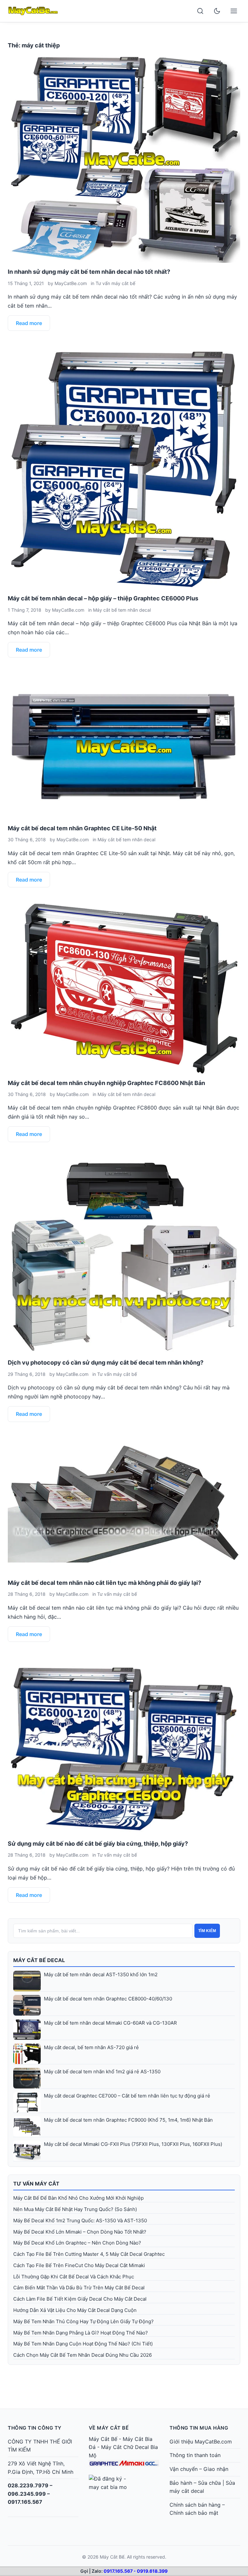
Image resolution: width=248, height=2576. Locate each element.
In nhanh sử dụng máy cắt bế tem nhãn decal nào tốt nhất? (89, 272)
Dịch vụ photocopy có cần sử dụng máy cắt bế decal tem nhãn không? (106, 1362)
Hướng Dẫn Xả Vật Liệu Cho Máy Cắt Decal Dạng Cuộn (75, 2310)
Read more (29, 323)
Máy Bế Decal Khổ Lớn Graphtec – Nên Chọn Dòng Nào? (77, 2243)
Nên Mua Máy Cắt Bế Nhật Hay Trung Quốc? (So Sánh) (75, 2209)
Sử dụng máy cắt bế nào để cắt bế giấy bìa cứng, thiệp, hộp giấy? (98, 1844)
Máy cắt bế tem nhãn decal (122, 610)
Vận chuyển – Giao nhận (199, 2469)
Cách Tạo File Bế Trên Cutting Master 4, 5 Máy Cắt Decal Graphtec (89, 2254)
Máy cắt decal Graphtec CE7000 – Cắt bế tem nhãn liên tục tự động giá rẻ (127, 2096)
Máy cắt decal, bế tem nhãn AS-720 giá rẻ (91, 2047)
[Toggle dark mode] (217, 11)
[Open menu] (234, 11)
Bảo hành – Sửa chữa (195, 2483)
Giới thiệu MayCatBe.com (201, 2442)
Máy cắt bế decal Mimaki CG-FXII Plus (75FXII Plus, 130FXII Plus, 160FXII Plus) (133, 2144)
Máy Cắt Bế (103, 2439)
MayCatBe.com (71, 283)
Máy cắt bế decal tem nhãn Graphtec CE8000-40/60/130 (108, 1999)
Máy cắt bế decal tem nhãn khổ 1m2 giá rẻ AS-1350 (102, 2072)
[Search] (200, 11)
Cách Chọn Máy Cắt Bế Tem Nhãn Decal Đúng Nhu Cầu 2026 (83, 2355)
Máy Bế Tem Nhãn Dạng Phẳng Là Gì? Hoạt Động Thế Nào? (81, 2333)
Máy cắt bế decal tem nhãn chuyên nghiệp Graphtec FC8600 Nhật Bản (106, 1083)
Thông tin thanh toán (195, 2455)
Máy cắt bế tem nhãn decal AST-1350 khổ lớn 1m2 (101, 1974)
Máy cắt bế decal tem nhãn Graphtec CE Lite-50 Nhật (82, 828)
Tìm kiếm (207, 1931)
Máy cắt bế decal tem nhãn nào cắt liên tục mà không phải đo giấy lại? (104, 1583)
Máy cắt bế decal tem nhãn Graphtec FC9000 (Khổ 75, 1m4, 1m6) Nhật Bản (128, 2120)
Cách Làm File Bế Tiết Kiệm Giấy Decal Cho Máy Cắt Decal (80, 2299)
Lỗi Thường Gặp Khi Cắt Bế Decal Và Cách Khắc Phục (74, 2277)
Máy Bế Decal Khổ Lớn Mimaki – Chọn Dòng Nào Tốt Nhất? (80, 2232)
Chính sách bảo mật (194, 2513)
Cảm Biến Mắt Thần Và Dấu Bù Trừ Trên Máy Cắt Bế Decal (79, 2288)
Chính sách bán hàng (195, 2505)
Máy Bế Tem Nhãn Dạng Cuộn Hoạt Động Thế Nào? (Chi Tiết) (83, 2344)
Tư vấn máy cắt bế (115, 283)
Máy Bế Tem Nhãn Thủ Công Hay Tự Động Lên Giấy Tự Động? (83, 2321)
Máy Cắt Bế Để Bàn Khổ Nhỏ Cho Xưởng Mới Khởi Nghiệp (78, 2198)
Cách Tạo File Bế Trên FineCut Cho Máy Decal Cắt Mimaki (79, 2265)
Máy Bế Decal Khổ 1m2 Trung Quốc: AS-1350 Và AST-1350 (80, 2221)
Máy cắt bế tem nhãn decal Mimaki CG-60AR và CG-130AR (110, 2023)
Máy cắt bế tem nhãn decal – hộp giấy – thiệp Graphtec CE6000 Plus (103, 598)
